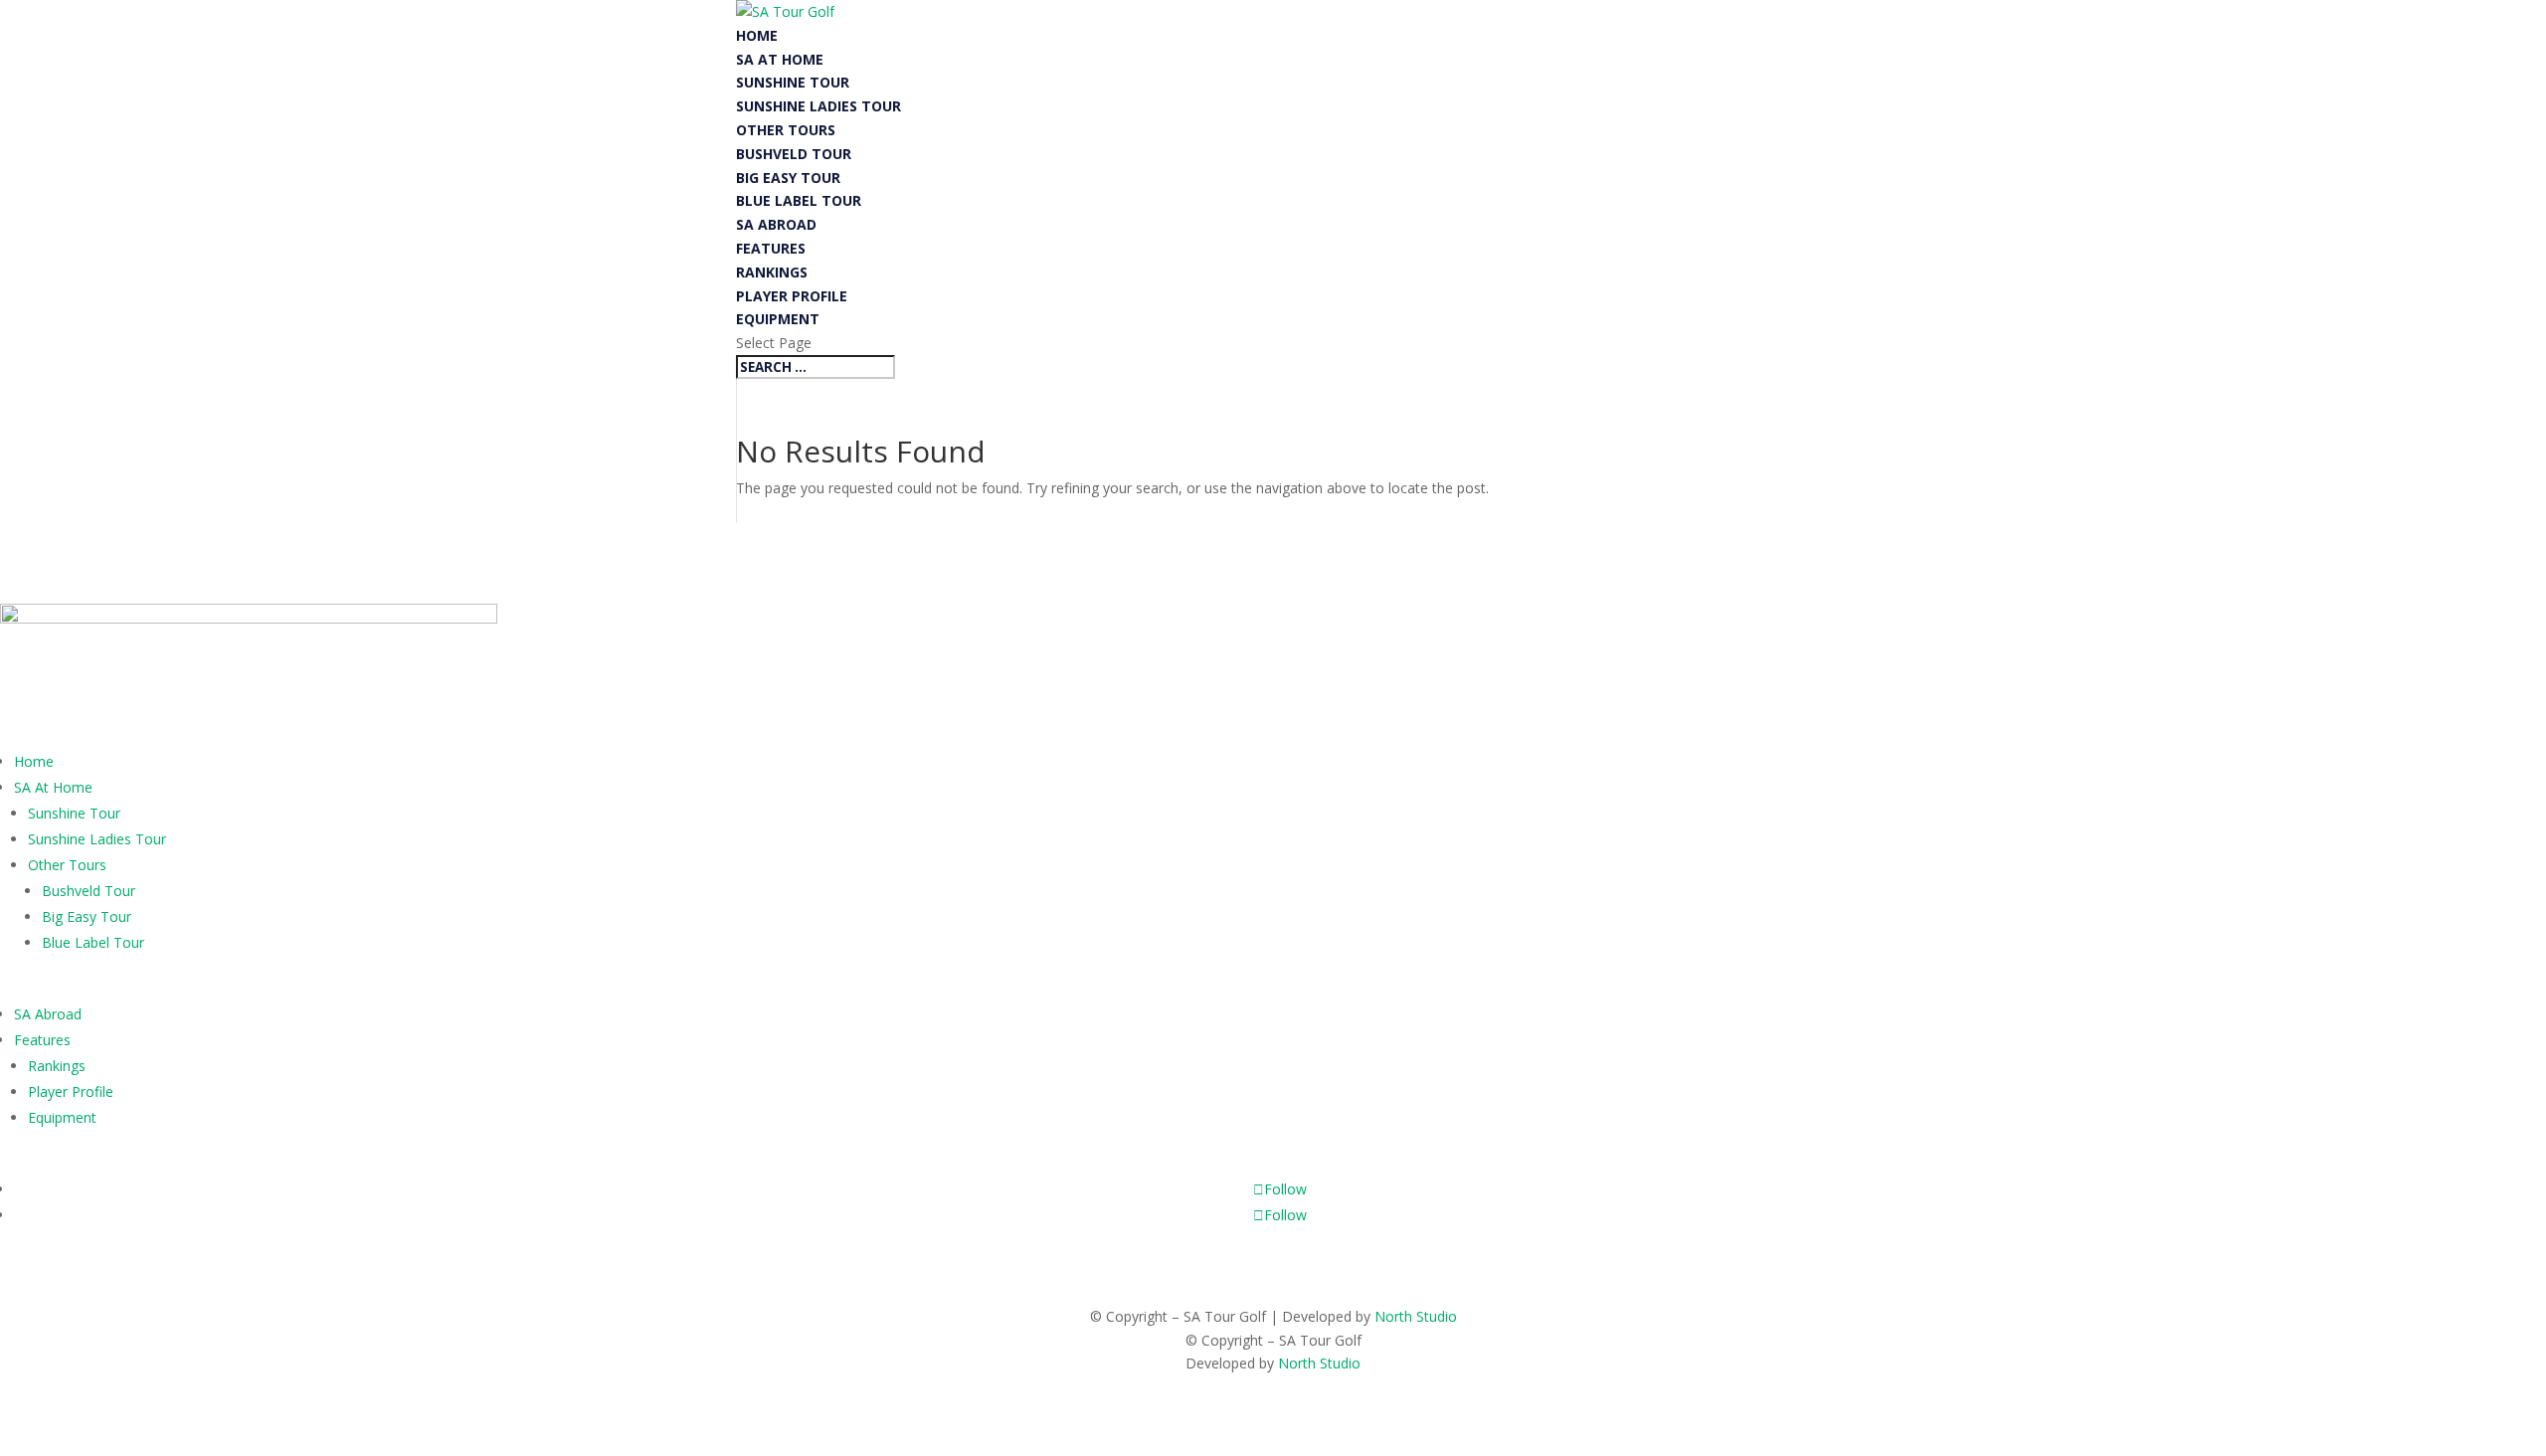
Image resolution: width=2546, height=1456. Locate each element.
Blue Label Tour (799, 200)
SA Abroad (776, 224)
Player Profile (792, 296)
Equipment (778, 319)
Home (757, 35)
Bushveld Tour (794, 154)
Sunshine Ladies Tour (818, 106)
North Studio (1416, 1316)
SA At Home (780, 59)
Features (771, 248)
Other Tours (786, 130)
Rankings (772, 272)
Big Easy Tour (788, 178)
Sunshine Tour (793, 82)
